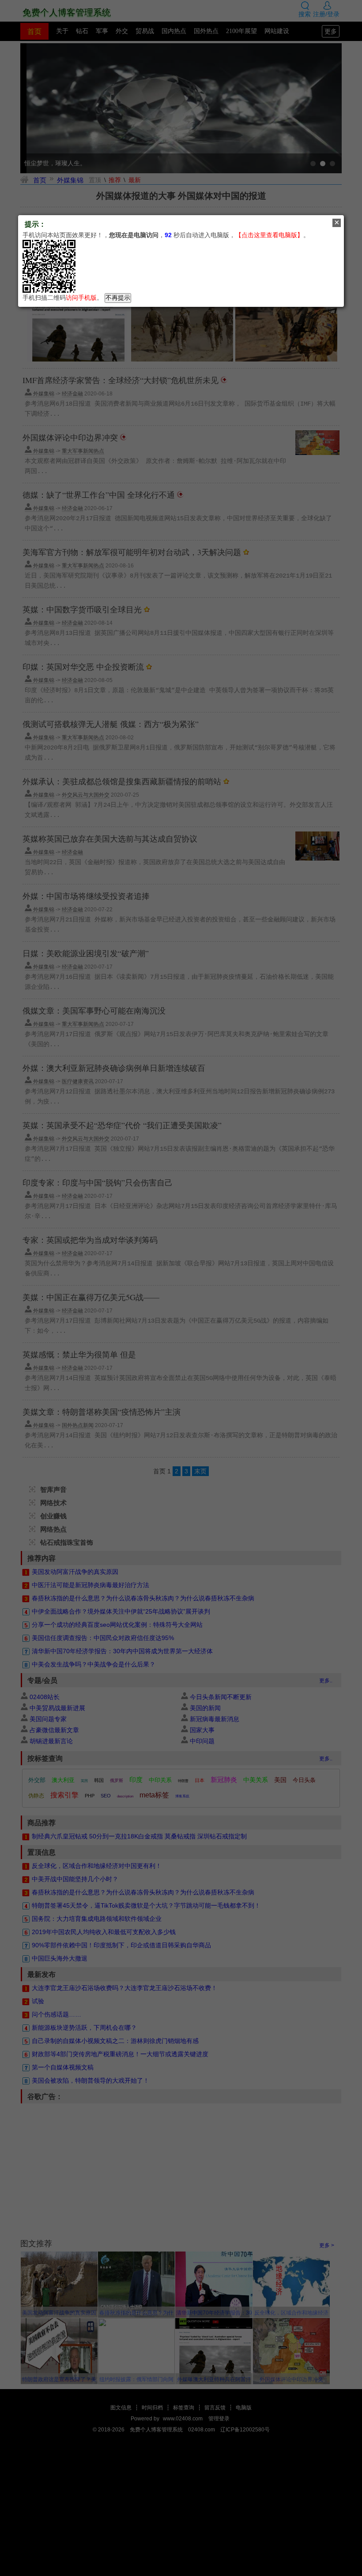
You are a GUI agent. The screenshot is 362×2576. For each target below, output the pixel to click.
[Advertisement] (181, 2497)
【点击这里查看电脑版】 (269, 235)
